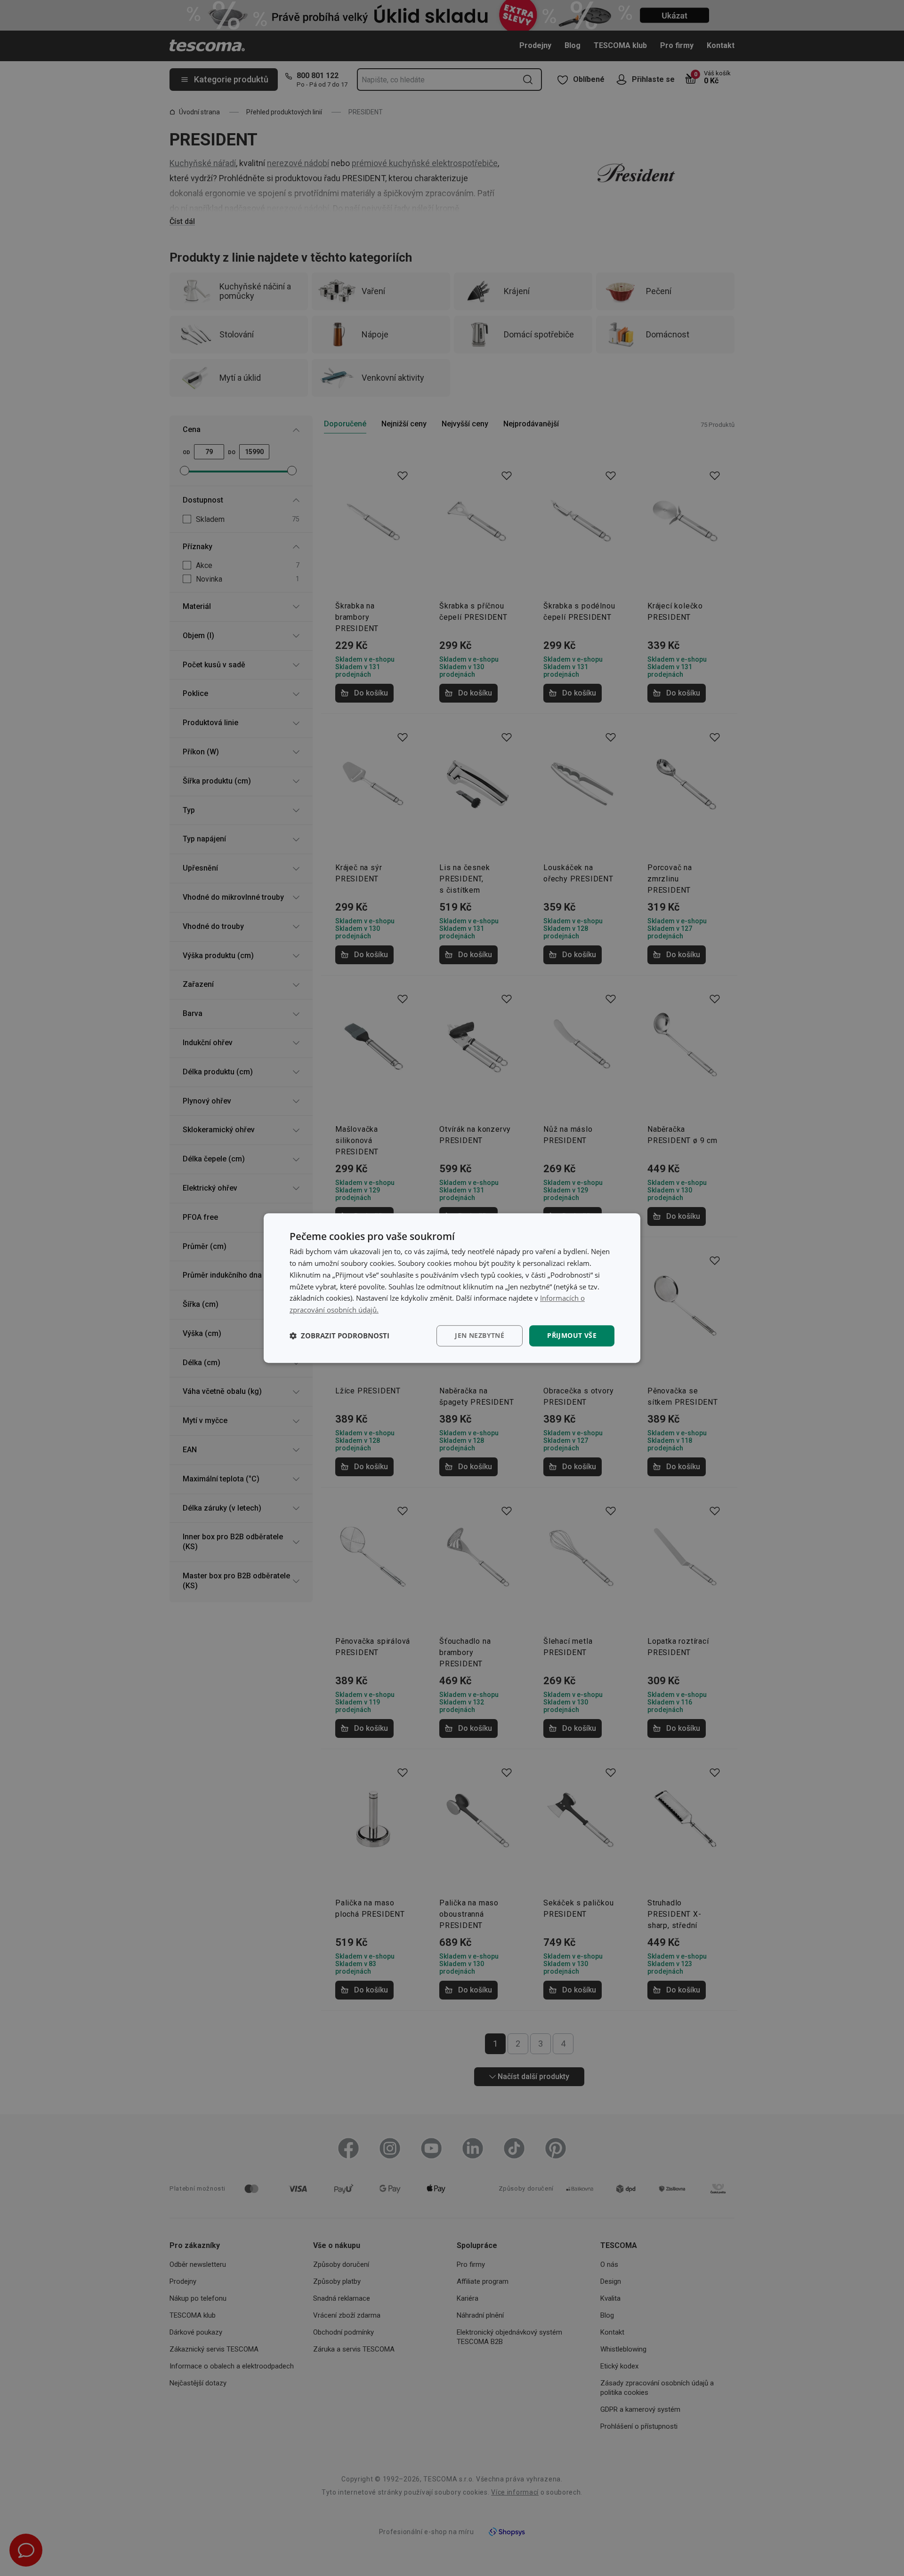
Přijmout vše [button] (572, 1335)
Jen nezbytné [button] (480, 1335)
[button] (339, 1336)
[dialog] (452, 1288)
